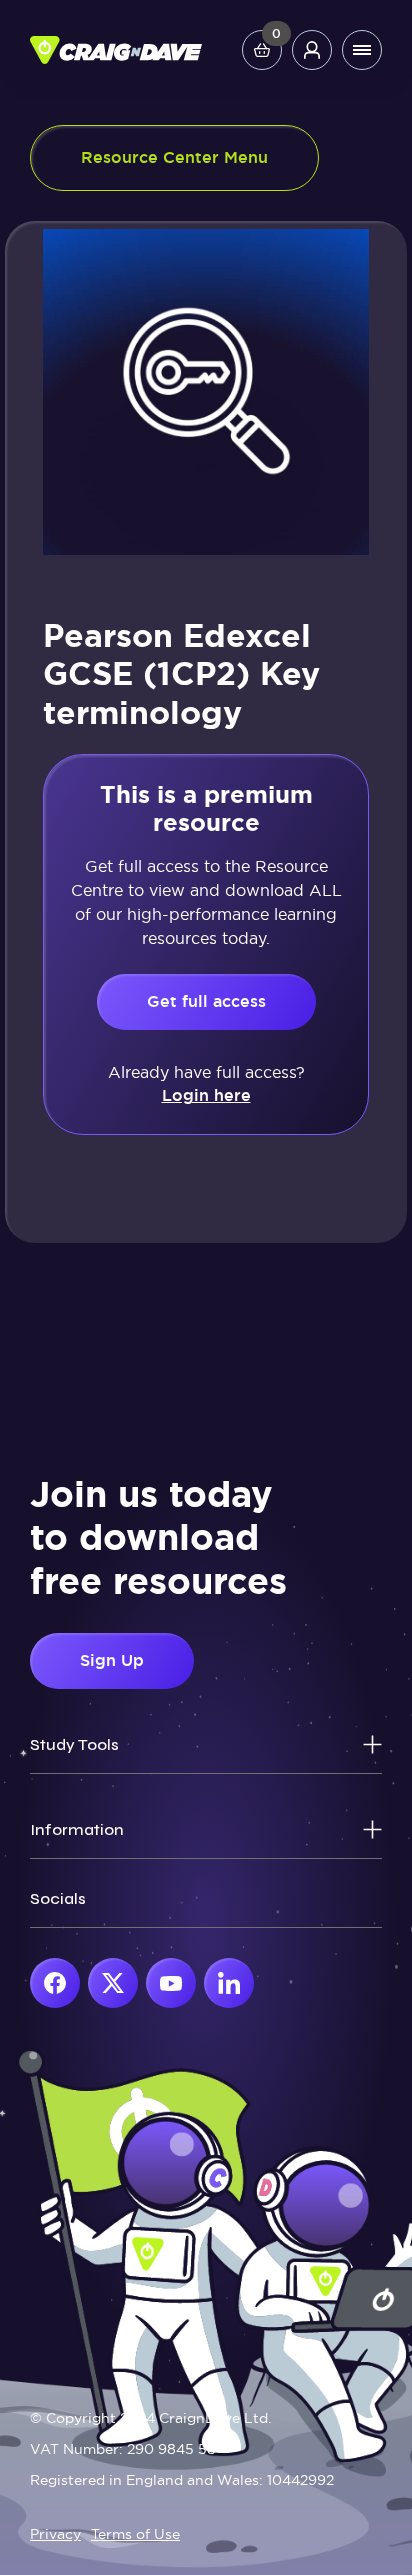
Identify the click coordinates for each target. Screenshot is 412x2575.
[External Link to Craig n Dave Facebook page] (55, 1983)
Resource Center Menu (174, 157)
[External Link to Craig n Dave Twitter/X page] (113, 1983)
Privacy (55, 2534)
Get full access (206, 1001)
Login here (206, 1095)
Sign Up (112, 1660)
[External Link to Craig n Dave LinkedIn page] (229, 1983)
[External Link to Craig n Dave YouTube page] (171, 1983)
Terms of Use (135, 2534)
